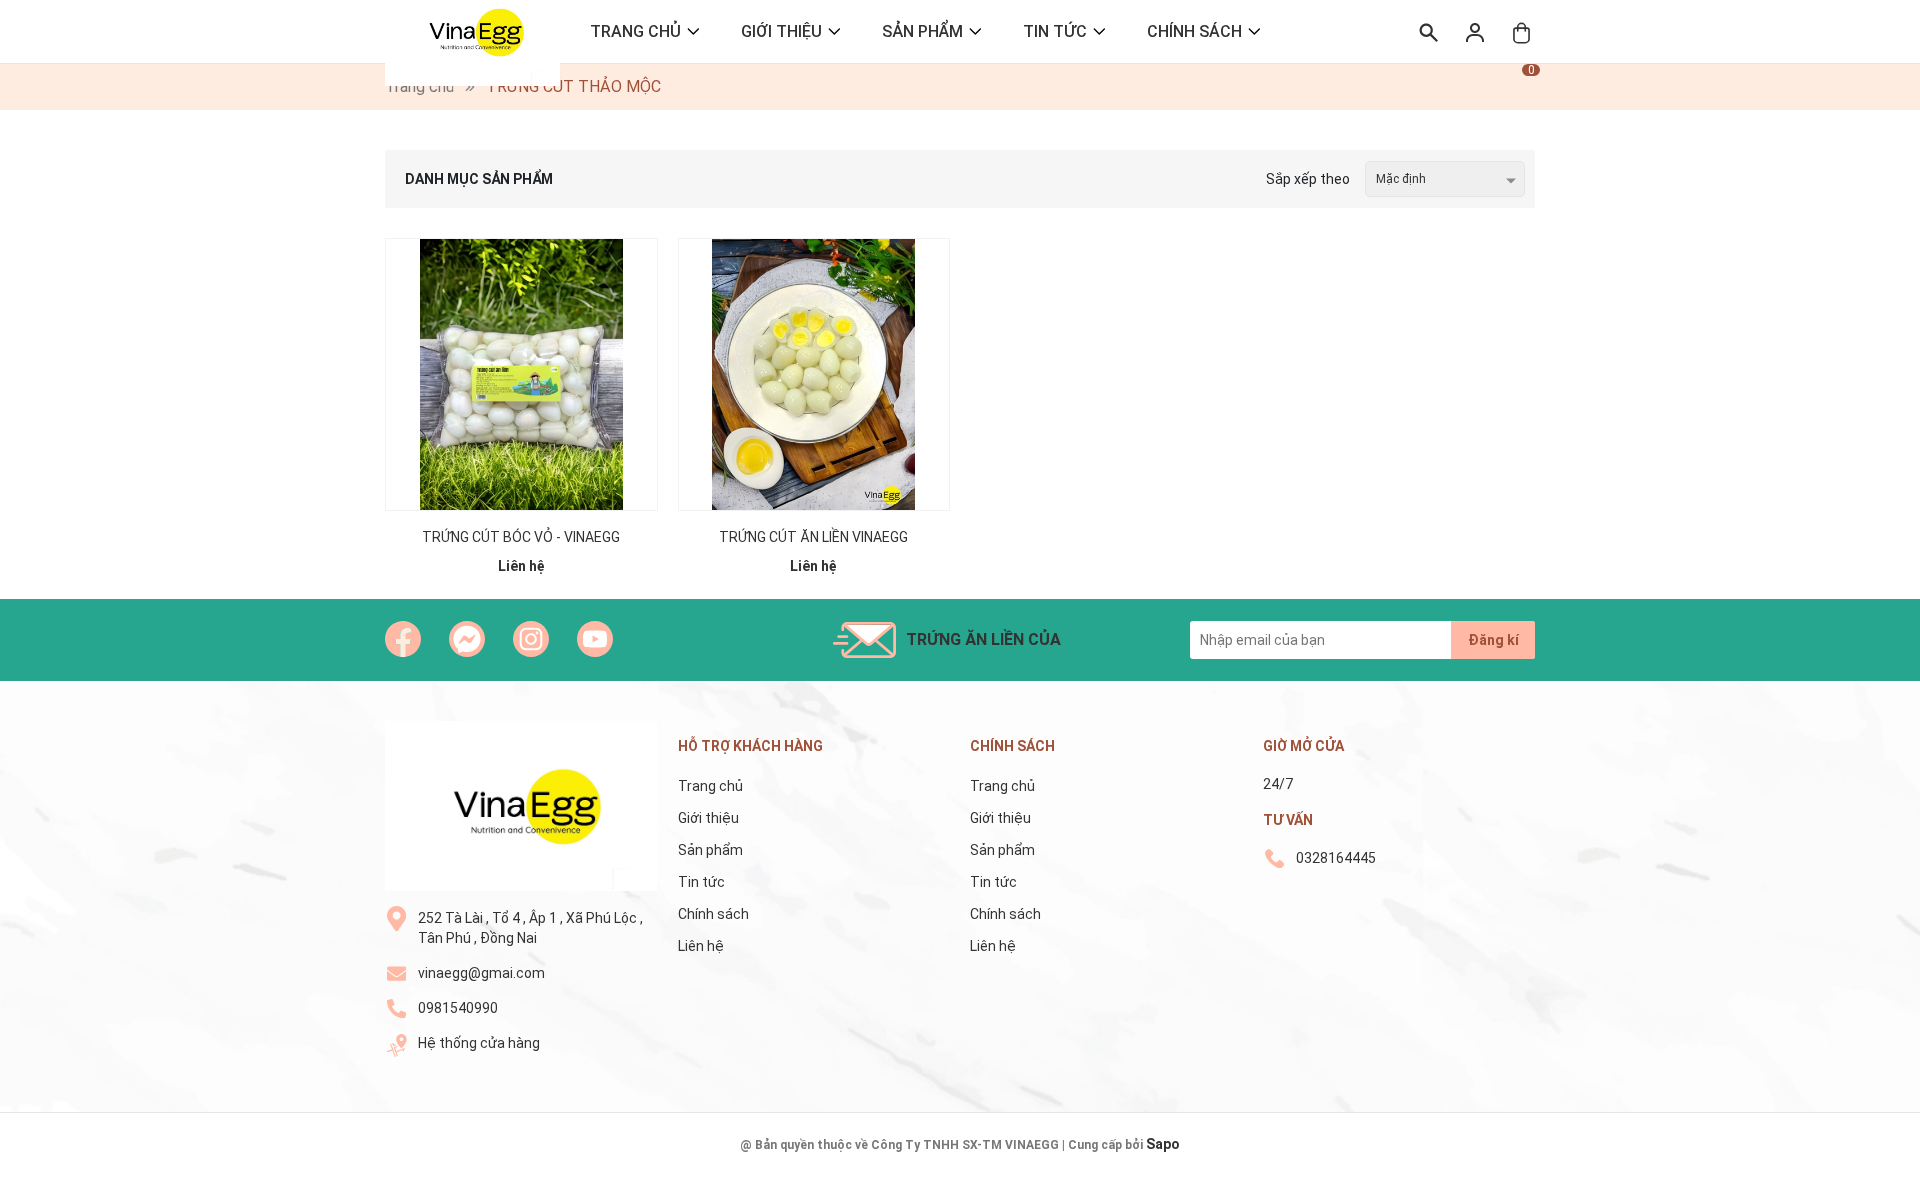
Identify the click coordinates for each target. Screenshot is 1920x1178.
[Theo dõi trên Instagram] (531, 639)
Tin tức (1055, 31)
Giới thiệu (781, 31)
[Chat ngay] (467, 639)
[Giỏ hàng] (1521, 31)
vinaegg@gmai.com (481, 973)
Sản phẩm (922, 31)
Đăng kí (1493, 640)
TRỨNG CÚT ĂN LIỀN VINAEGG (813, 537)
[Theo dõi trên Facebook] (403, 639)
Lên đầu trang (1854, 1165)
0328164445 (1336, 858)
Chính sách (1194, 31)
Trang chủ (635, 31)
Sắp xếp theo (1308, 179)
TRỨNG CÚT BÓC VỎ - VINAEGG (521, 537)
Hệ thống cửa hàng (479, 1043)
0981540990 (458, 1008)
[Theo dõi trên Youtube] (595, 639)
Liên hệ (701, 946)
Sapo (1163, 1144)
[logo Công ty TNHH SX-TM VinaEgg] (521, 806)
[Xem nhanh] (521, 353)
